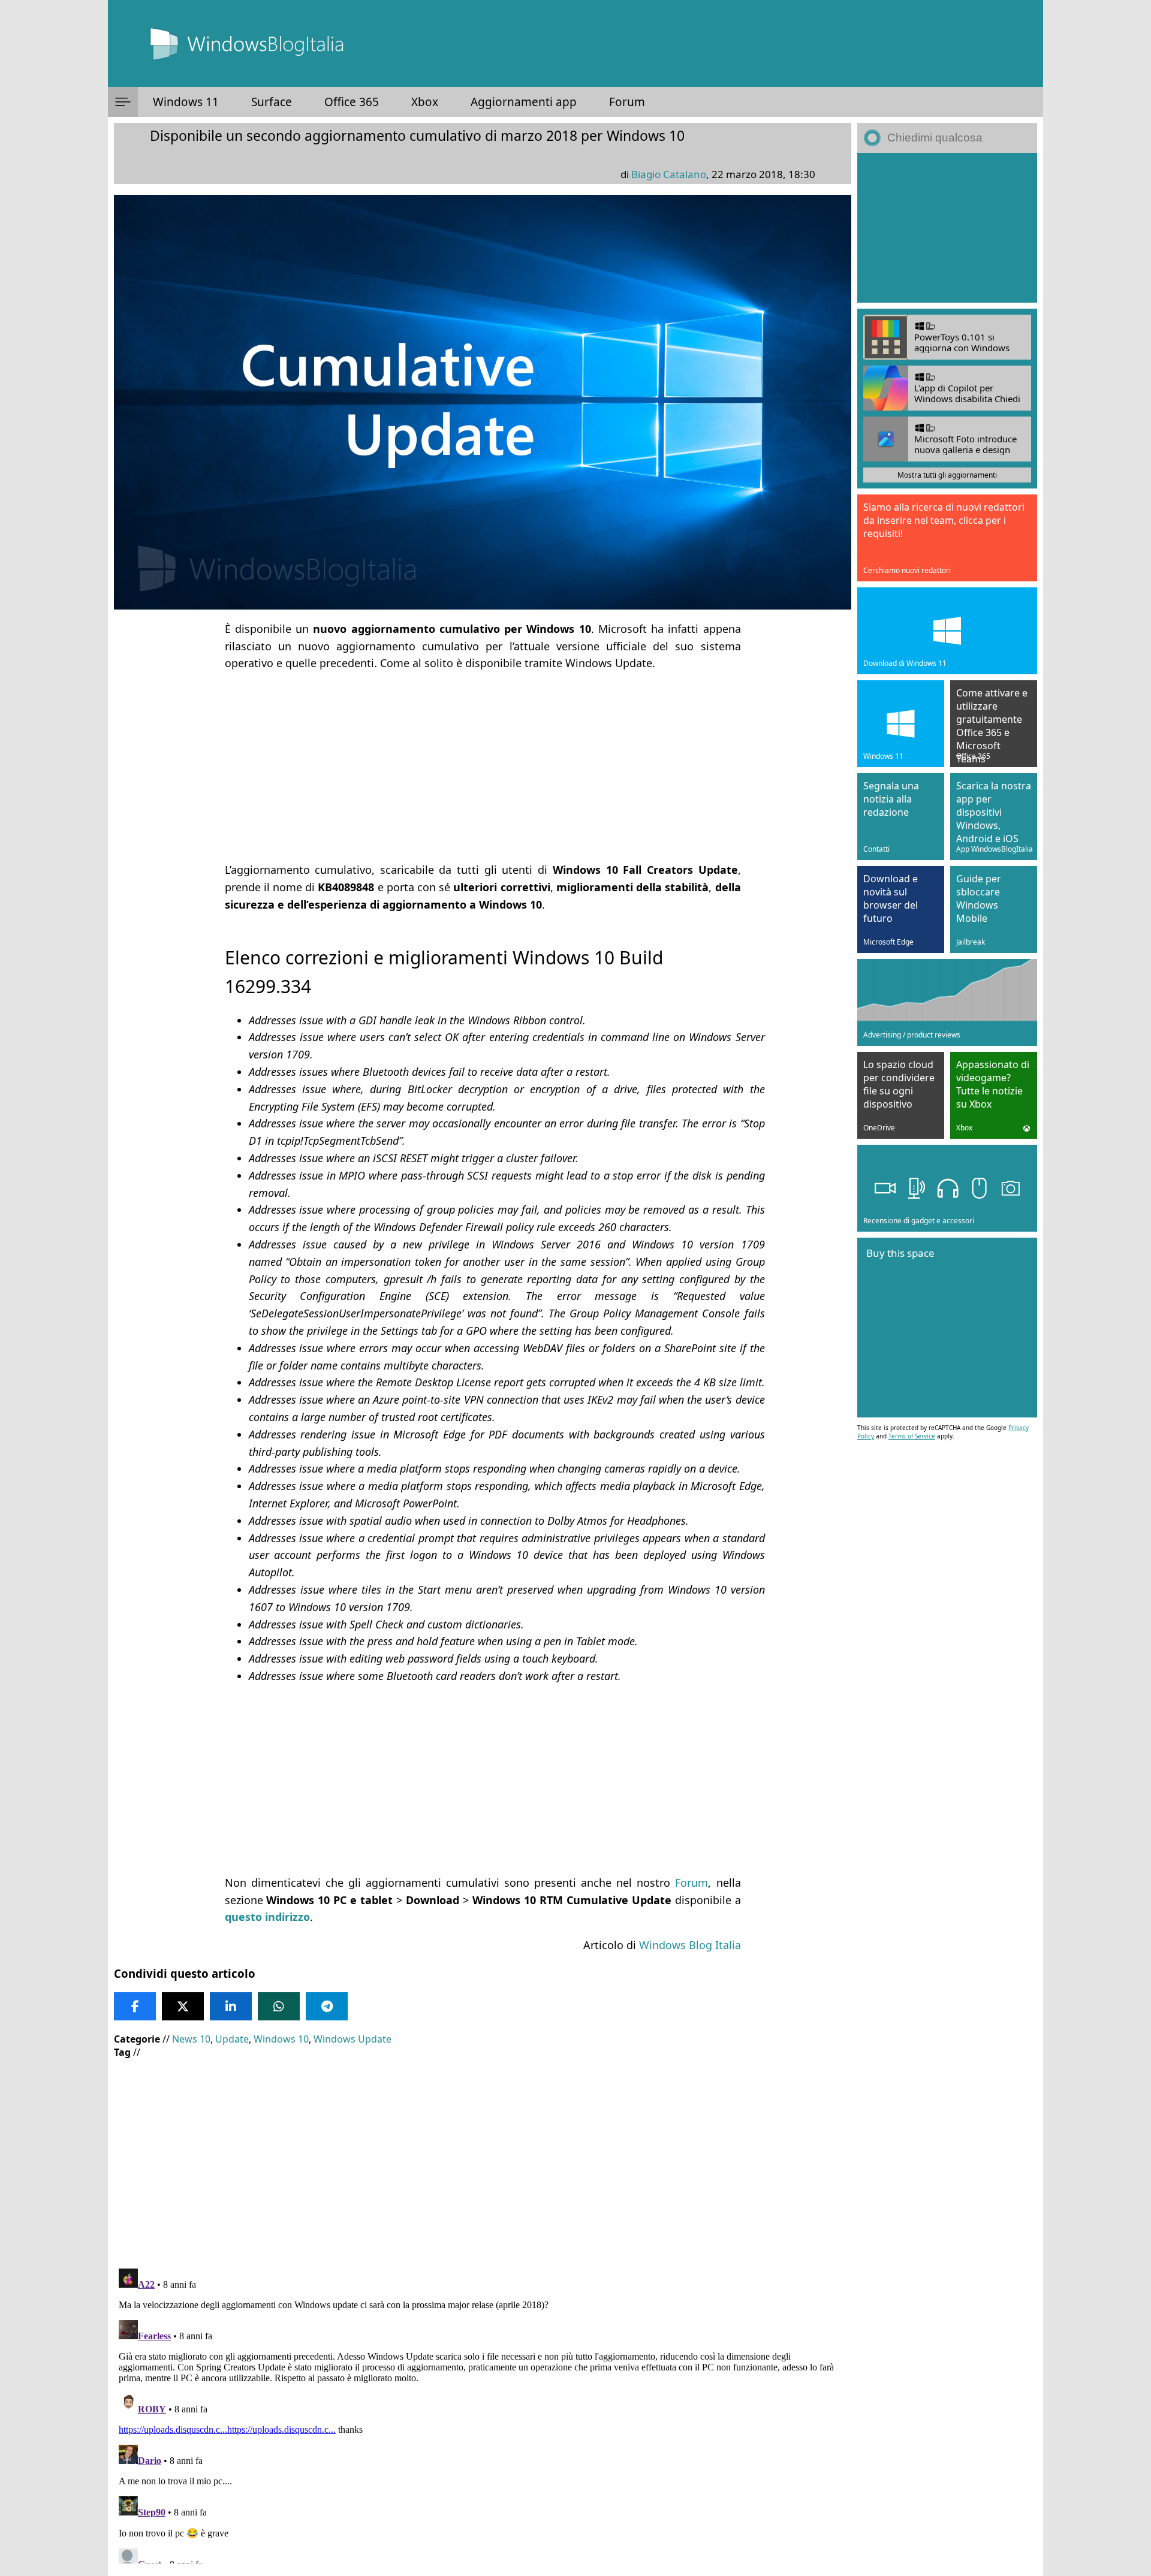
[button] (123, 102)
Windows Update (352, 2039)
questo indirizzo (267, 1917)
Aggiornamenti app (524, 102)
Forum (627, 102)
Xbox (425, 102)
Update (232, 2039)
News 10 (191, 2039)
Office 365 (352, 102)
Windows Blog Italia (690, 1945)
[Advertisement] (483, 767)
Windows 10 (281, 2039)
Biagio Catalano (669, 174)
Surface (272, 102)
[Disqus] (483, 2414)
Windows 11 (186, 102)
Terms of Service (912, 1436)
